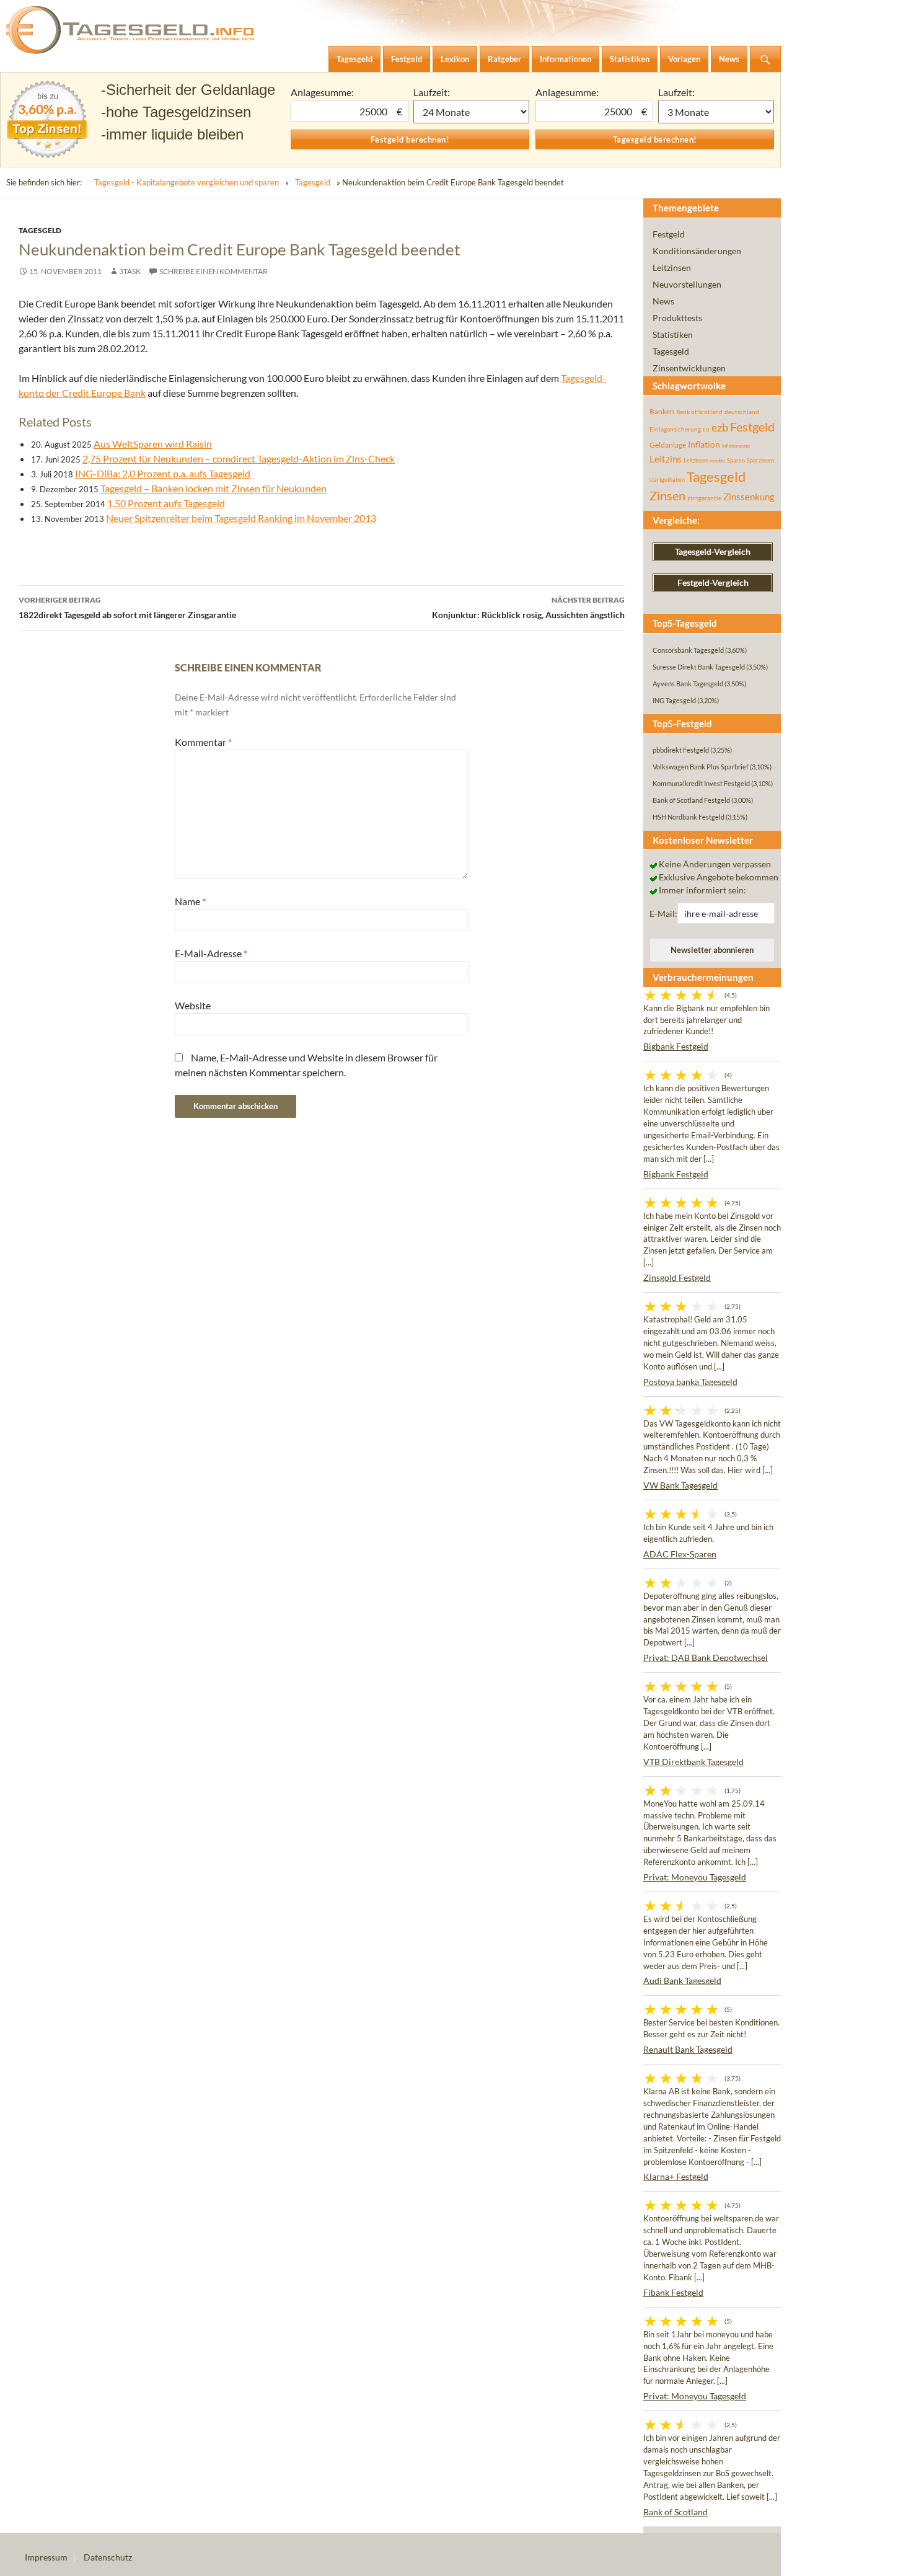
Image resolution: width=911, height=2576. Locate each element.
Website (193, 1005)
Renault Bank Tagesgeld (688, 2049)
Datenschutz (108, 2557)
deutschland (742, 412)
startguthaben (667, 480)
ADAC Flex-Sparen (680, 1554)
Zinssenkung (749, 497)
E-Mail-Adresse (211, 953)
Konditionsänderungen (697, 251)
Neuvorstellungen (687, 284)
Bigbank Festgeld (676, 1046)
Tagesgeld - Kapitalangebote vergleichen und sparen (187, 182)
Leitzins (666, 459)
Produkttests (677, 318)
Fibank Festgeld (673, 2292)
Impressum (46, 2557)
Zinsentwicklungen (689, 368)
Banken (662, 411)
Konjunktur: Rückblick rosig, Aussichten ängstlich (528, 608)
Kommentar (203, 742)
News (663, 301)
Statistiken (673, 334)
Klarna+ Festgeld (676, 2176)
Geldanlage (668, 445)
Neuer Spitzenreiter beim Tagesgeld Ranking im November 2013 (241, 518)
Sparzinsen (760, 460)
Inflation (704, 444)
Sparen (736, 460)
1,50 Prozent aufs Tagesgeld (166, 503)
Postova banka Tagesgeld (690, 1382)
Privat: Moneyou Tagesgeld (695, 1877)
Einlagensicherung (675, 429)
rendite (718, 461)
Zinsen (667, 496)
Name (190, 901)
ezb (720, 427)
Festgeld (669, 234)
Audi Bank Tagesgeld (682, 1981)
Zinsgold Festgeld (677, 1277)
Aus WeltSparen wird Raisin (153, 444)
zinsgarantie (704, 498)
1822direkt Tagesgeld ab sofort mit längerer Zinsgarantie (127, 608)
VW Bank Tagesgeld (680, 1485)
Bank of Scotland (699, 412)
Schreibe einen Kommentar (213, 271)
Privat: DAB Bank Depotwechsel (706, 1658)
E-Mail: (663, 914)
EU (706, 430)
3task (130, 271)
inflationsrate (736, 446)
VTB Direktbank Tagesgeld (693, 1762)
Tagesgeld (313, 182)
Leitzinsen (672, 268)
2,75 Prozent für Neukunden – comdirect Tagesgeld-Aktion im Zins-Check (239, 458)
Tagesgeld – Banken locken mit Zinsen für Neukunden (213, 488)
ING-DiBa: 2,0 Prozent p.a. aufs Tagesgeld (163, 473)
